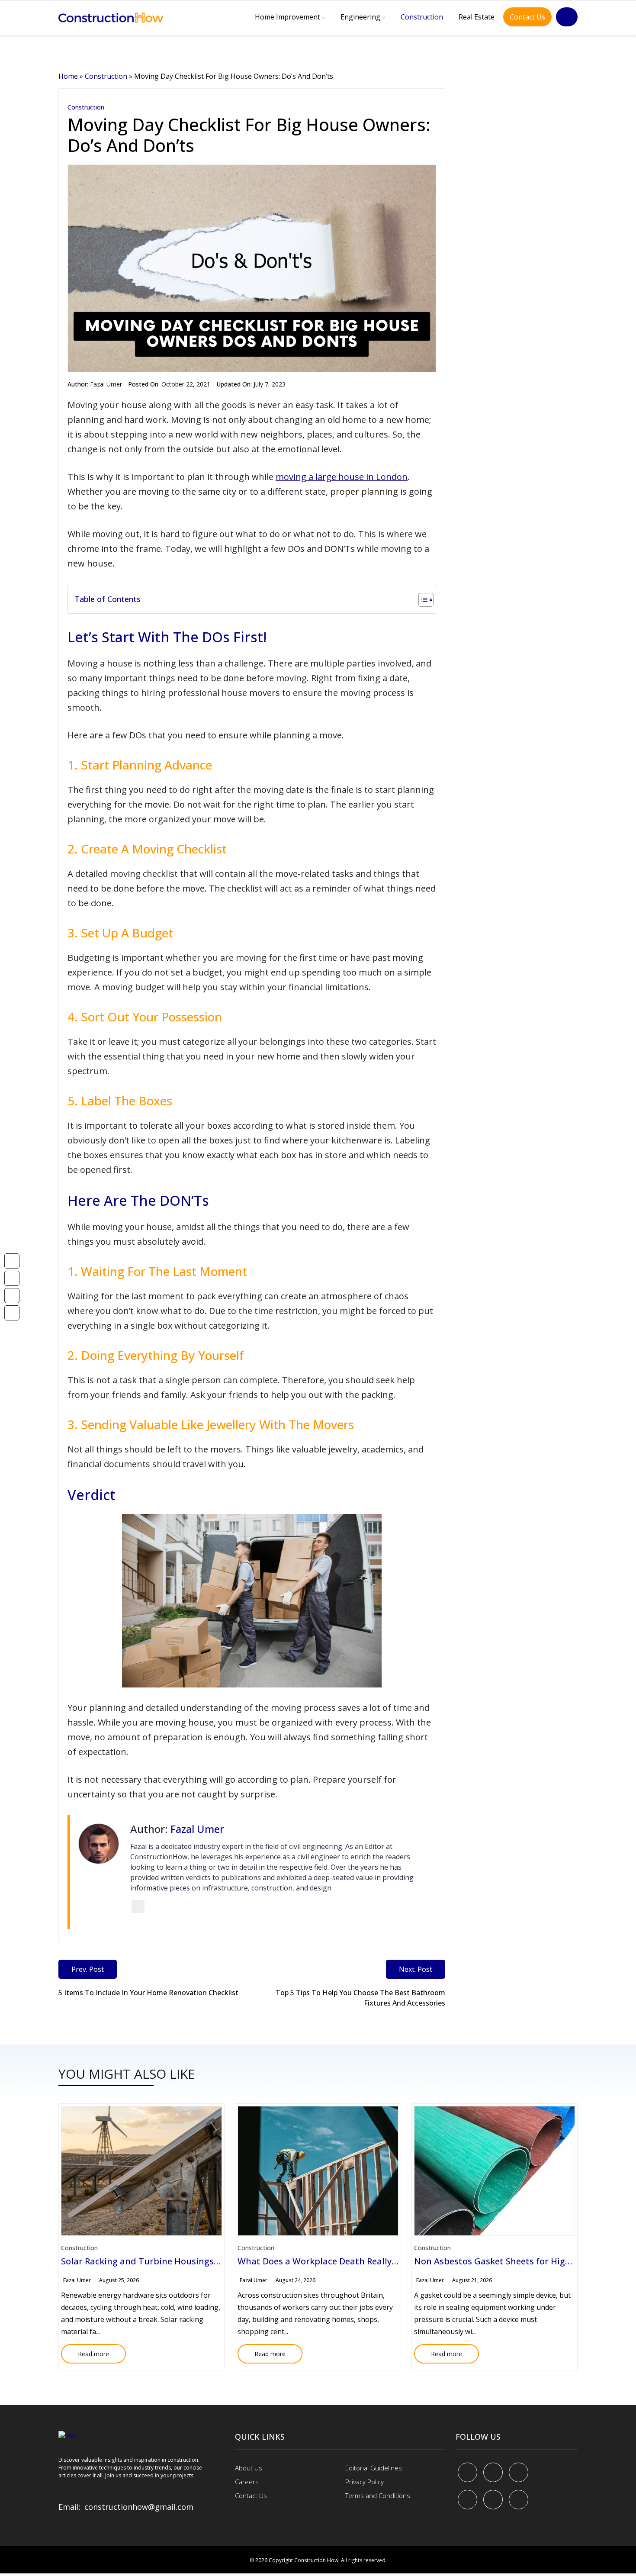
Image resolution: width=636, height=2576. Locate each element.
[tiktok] (493, 2500)
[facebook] (467, 2472)
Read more (85, 2351)
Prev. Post (88, 1969)
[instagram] (519, 2500)
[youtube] (467, 2500)
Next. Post (416, 1969)
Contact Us (527, 17)
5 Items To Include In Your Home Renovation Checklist (148, 1993)
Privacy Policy (365, 2482)
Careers (247, 2482)
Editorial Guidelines (374, 2468)
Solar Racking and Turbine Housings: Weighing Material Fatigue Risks (207, 2261)
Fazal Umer (106, 384)
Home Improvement (287, 17)
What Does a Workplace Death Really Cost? (327, 2261)
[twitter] (493, 2472)
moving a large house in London (342, 477)
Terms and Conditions (378, 2495)
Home (68, 76)
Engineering (360, 17)
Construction (422, 17)
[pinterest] (519, 2472)
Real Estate (477, 17)
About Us (249, 2468)
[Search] (567, 17)
